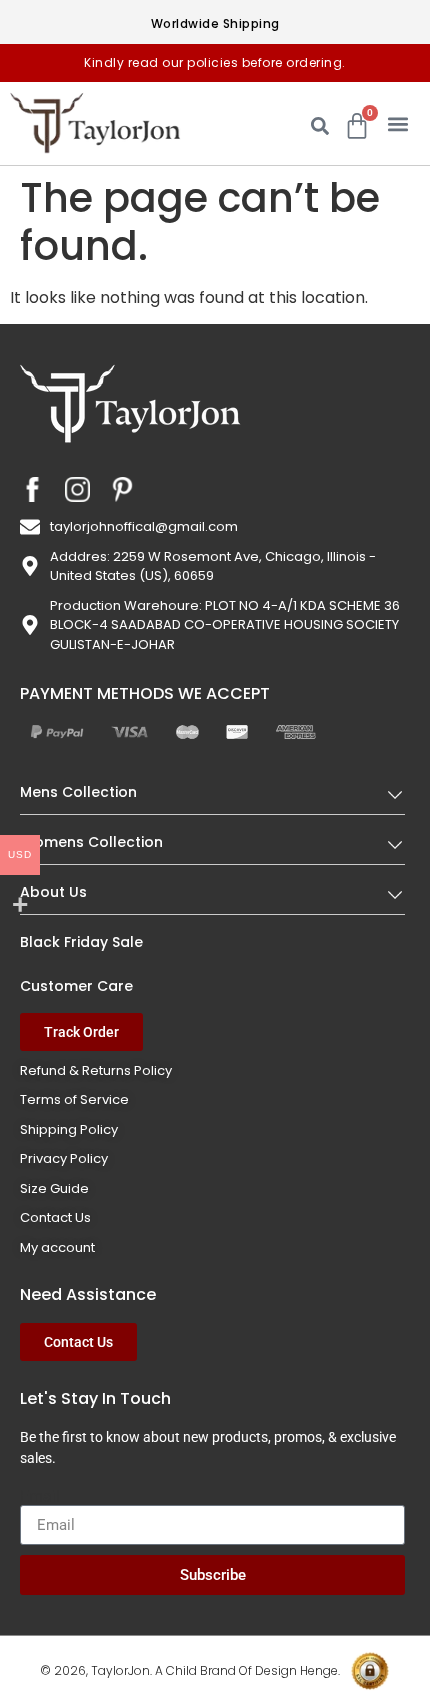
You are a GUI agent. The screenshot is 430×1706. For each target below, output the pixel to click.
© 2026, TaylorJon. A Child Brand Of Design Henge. (190, 1670)
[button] (397, 123)
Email (40, 1497)
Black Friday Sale (81, 942)
